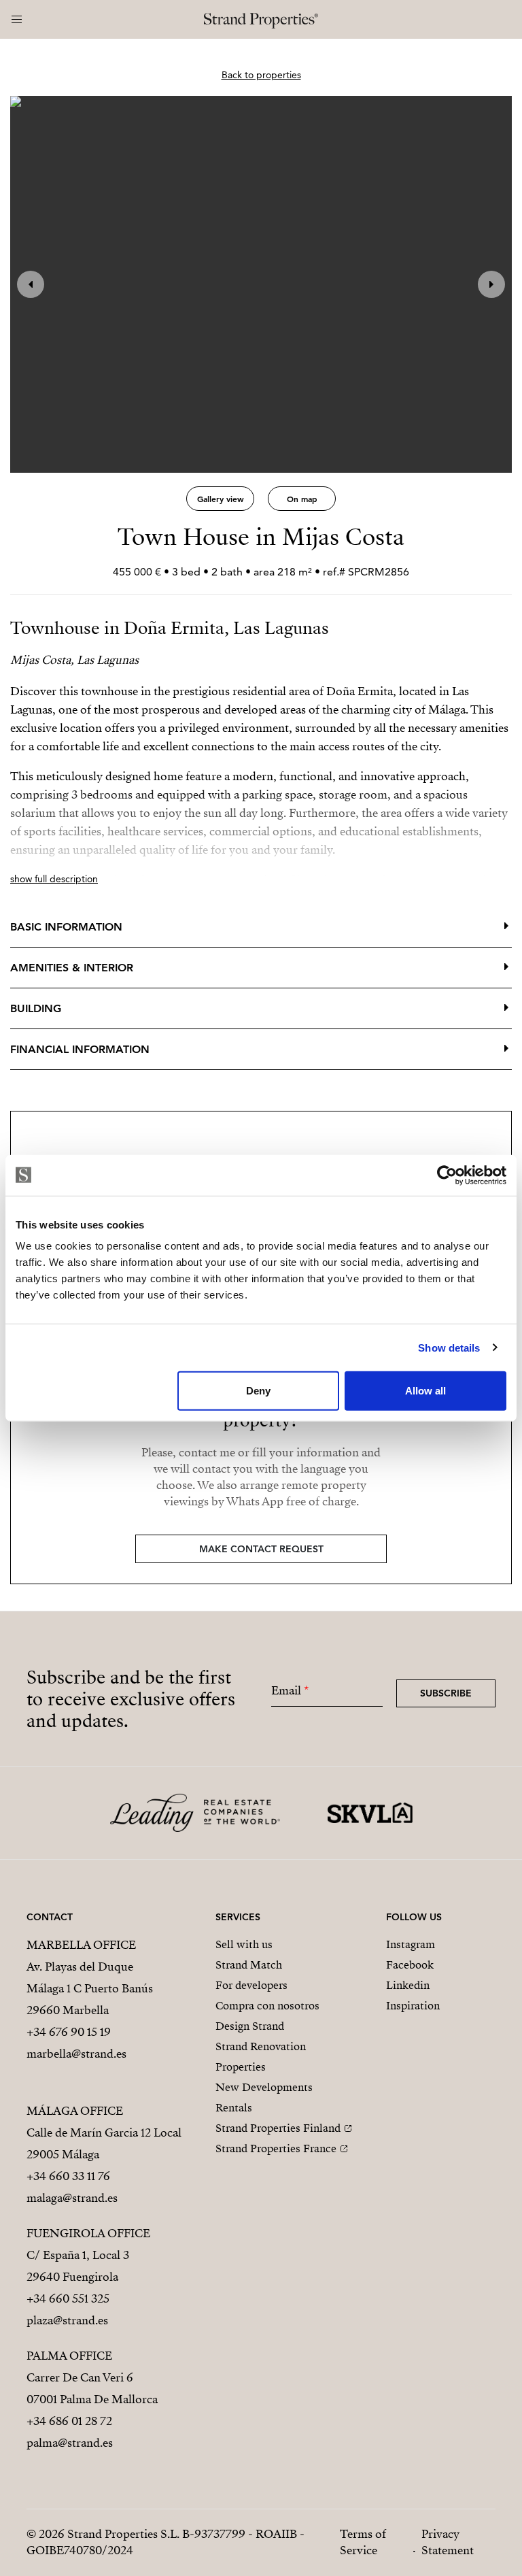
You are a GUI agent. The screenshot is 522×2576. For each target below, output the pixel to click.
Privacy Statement (448, 2542)
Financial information (80, 1049)
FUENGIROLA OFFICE (88, 2234)
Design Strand (250, 2026)
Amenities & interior (72, 968)
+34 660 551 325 (68, 2299)
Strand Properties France (276, 2149)
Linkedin (408, 1986)
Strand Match (249, 1965)
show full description (54, 879)
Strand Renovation (261, 2047)
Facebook (410, 1965)
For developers (251, 1986)
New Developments (264, 2088)
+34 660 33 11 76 (68, 2176)
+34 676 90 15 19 (69, 2032)
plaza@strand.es (67, 2321)
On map (302, 499)
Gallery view (221, 499)
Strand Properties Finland (278, 2128)
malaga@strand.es (72, 2198)
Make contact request (261, 1549)
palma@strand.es (70, 2443)
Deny (258, 1391)
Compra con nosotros (267, 2006)
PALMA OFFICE (69, 2356)
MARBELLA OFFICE (81, 1945)
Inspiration (413, 2006)
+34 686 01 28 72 (69, 2421)
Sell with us (244, 1945)
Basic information (66, 927)
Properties (241, 2067)
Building (36, 1008)
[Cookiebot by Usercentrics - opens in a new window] (447, 1175)
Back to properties (261, 75)
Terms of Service (363, 2542)
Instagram (411, 1945)
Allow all (425, 1391)
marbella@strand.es (76, 2054)
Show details (449, 1347)
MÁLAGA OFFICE (75, 2111)
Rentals (234, 2108)
